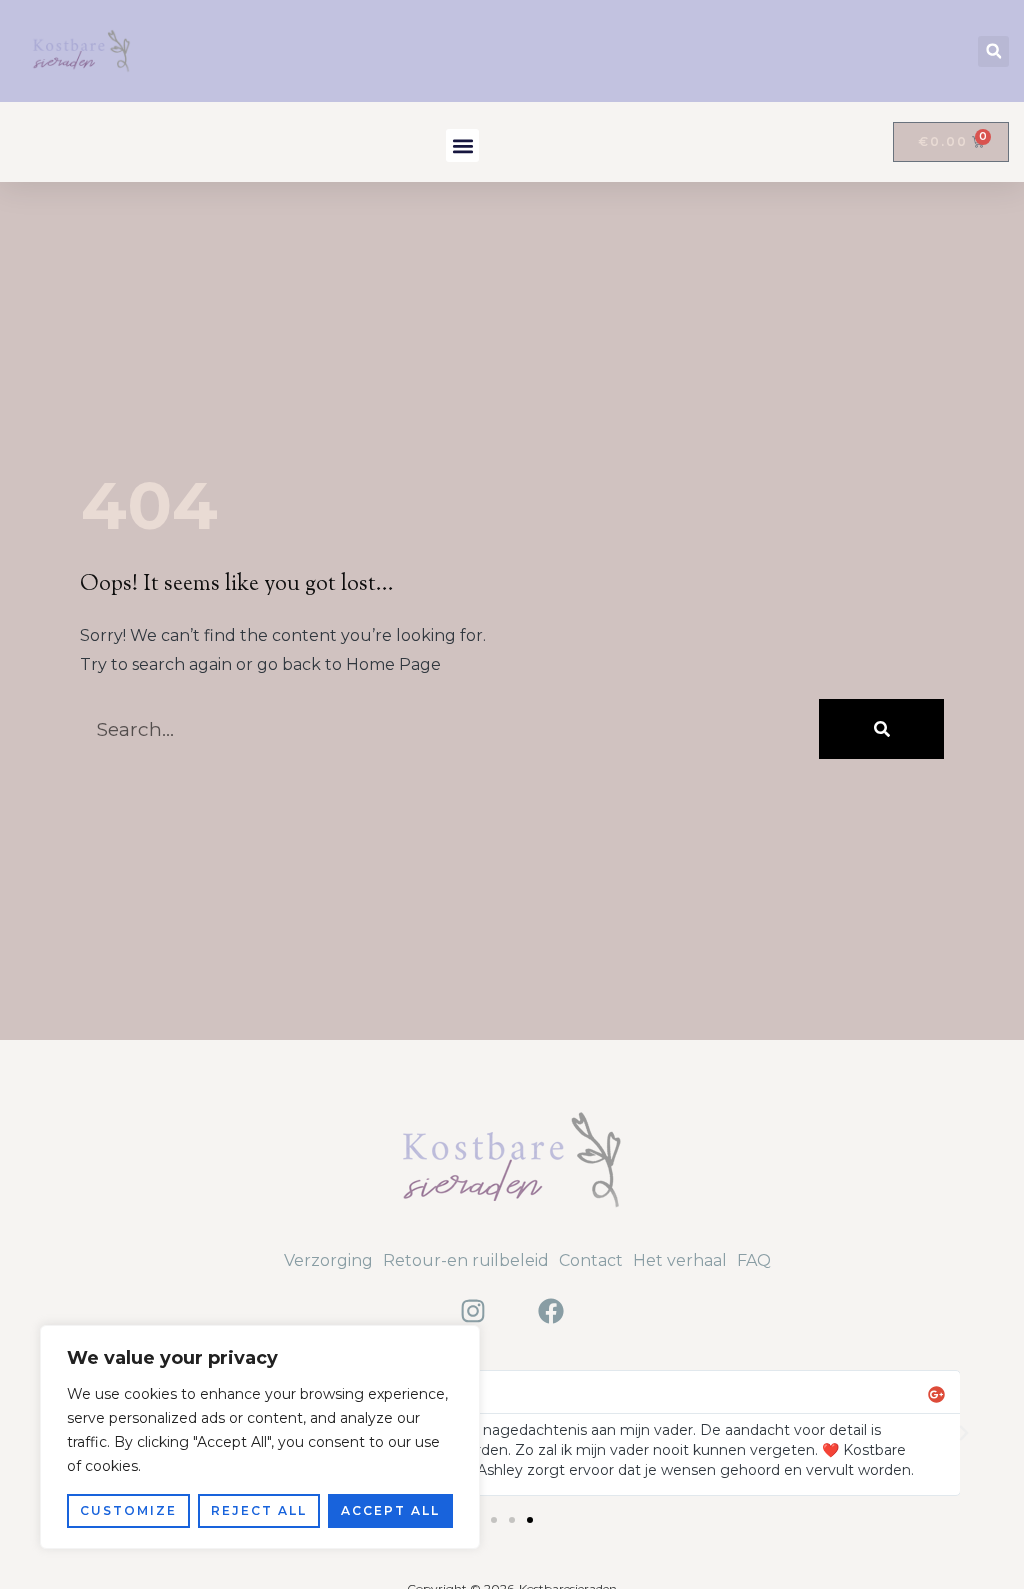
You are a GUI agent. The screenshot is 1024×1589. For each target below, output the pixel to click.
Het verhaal (680, 1260)
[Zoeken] (881, 729)
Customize (128, 1510)
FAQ (754, 1260)
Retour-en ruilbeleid (466, 1260)
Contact (591, 1260)
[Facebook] (551, 1311)
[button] (993, 51)
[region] (260, 1437)
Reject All (259, 1510)
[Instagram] (473, 1311)
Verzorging (328, 1260)
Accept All (390, 1510)
